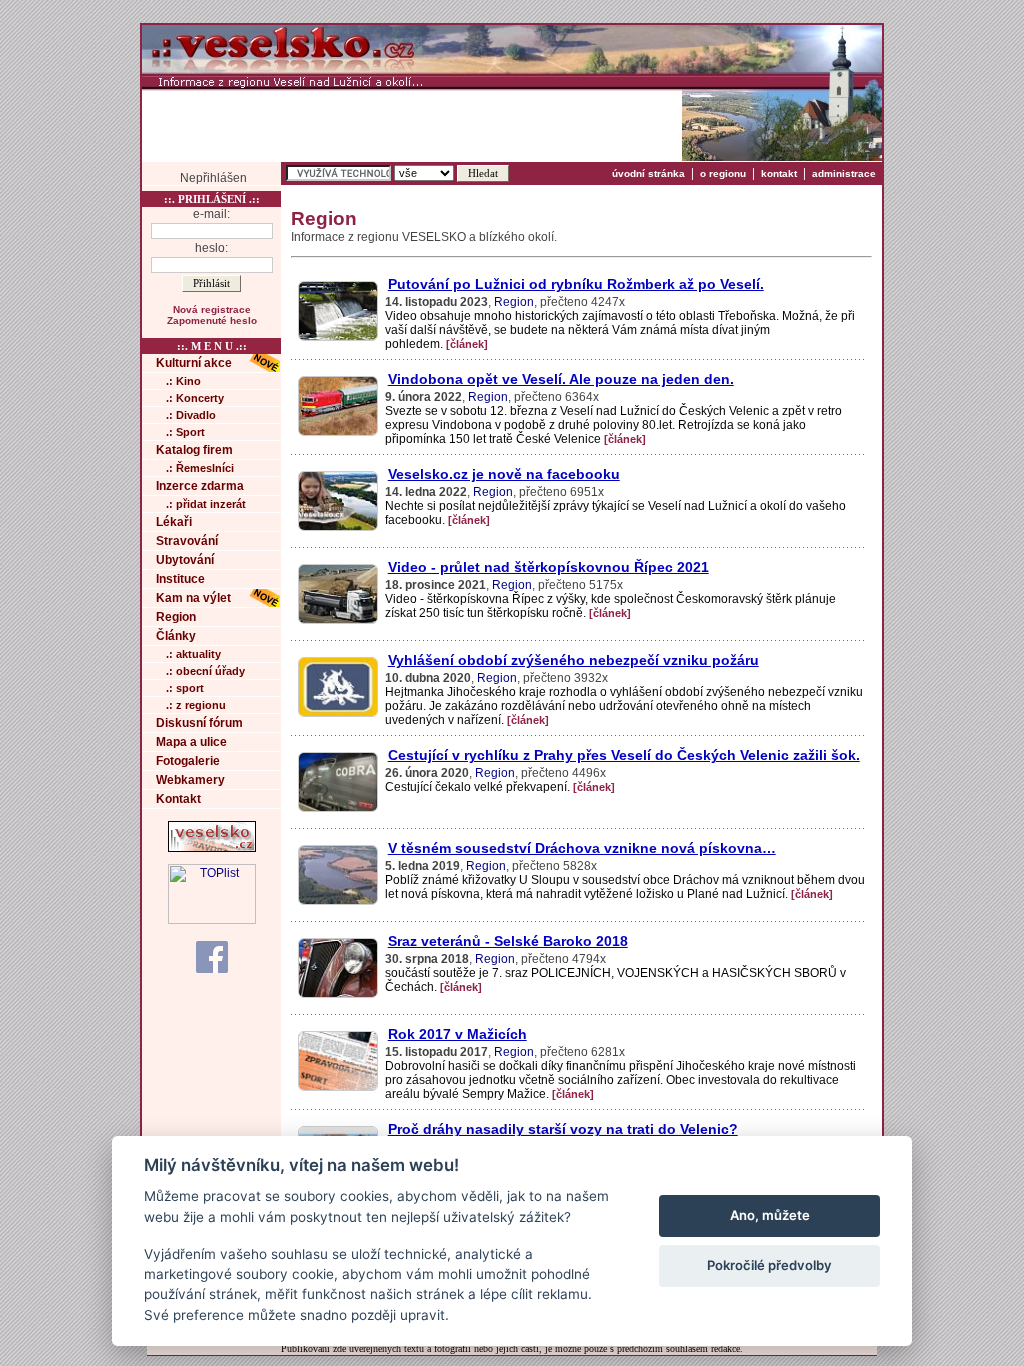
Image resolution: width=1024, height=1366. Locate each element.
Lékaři (174, 522)
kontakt (779, 173)
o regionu (723, 173)
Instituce (180, 579)
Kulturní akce (194, 363)
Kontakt (178, 799)
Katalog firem (194, 450)
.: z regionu (196, 705)
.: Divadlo (191, 415)
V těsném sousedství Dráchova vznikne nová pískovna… (582, 848)
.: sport (185, 688)
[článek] (467, 344)
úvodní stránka (648, 173)
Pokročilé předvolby (769, 1265)
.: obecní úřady (205, 671)
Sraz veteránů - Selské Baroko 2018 (508, 941)
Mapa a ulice (191, 742)
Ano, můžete (770, 1215)
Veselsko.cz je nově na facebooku (504, 474)
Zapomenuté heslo (212, 320)
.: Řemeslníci (200, 468)
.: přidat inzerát (206, 504)
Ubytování (185, 560)
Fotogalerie (188, 761)
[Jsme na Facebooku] (212, 956)
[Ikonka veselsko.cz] (212, 848)
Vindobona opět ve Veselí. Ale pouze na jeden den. (561, 379)
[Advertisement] (412, 125)
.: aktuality (193, 654)
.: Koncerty (195, 398)
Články (176, 636)
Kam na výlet (193, 598)
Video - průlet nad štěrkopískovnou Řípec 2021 (548, 567)
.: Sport (185, 432)
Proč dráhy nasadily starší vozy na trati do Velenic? (563, 1129)
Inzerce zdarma (200, 486)
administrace (844, 173)
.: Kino (183, 381)
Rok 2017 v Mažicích (457, 1034)
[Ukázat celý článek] (337, 340)
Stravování (187, 541)
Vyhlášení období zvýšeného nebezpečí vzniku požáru (573, 660)
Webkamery (190, 780)
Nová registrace (212, 309)
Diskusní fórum (199, 723)
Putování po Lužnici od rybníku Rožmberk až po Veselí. (576, 284)
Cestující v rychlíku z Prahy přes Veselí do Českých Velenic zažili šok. (624, 755)
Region (176, 617)
